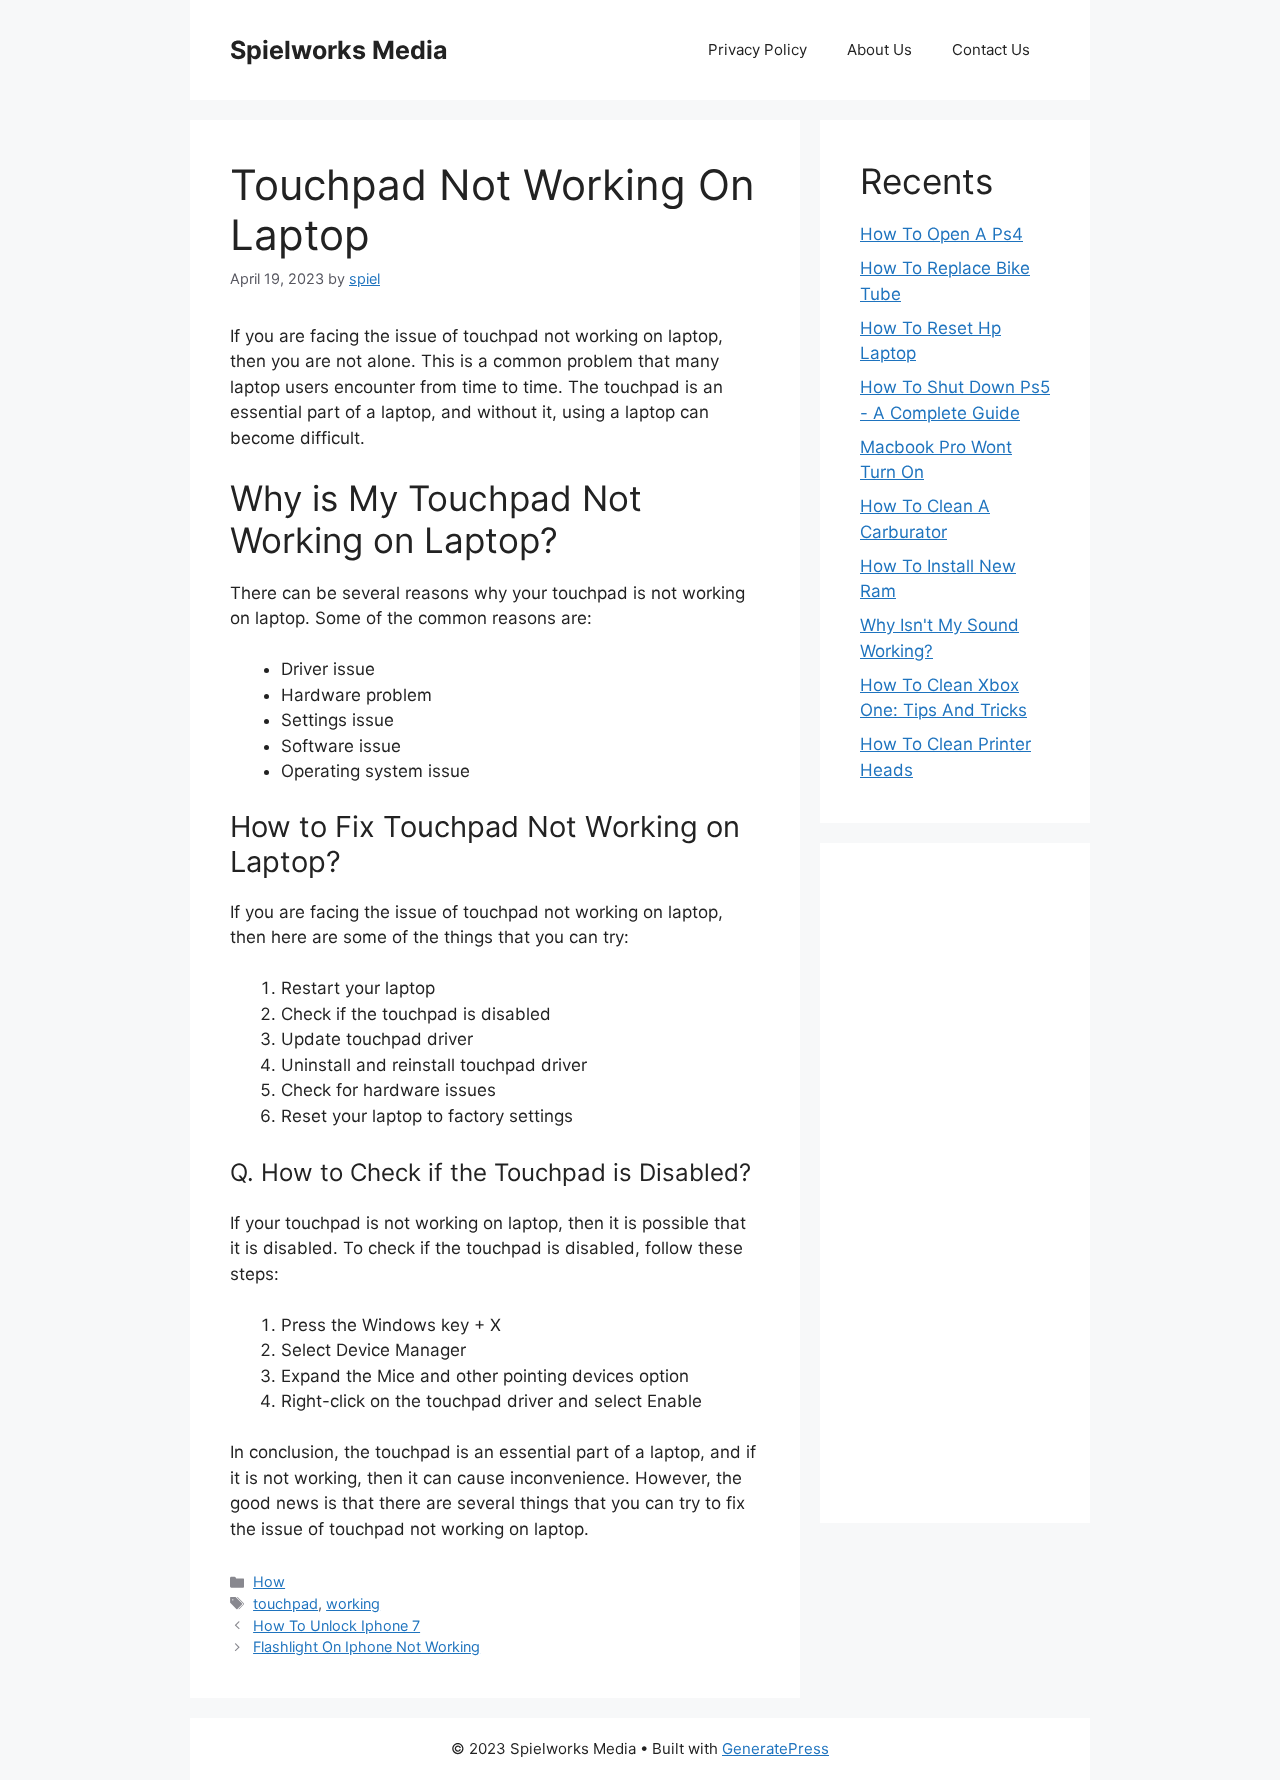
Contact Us (991, 49)
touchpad (285, 1603)
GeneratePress (775, 1748)
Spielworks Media (339, 50)
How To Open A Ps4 (941, 234)
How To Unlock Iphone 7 (336, 1625)
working (353, 1603)
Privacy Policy (757, 49)
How (269, 1581)
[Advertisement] (955, 1183)
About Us (879, 49)
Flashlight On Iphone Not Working (366, 1646)
